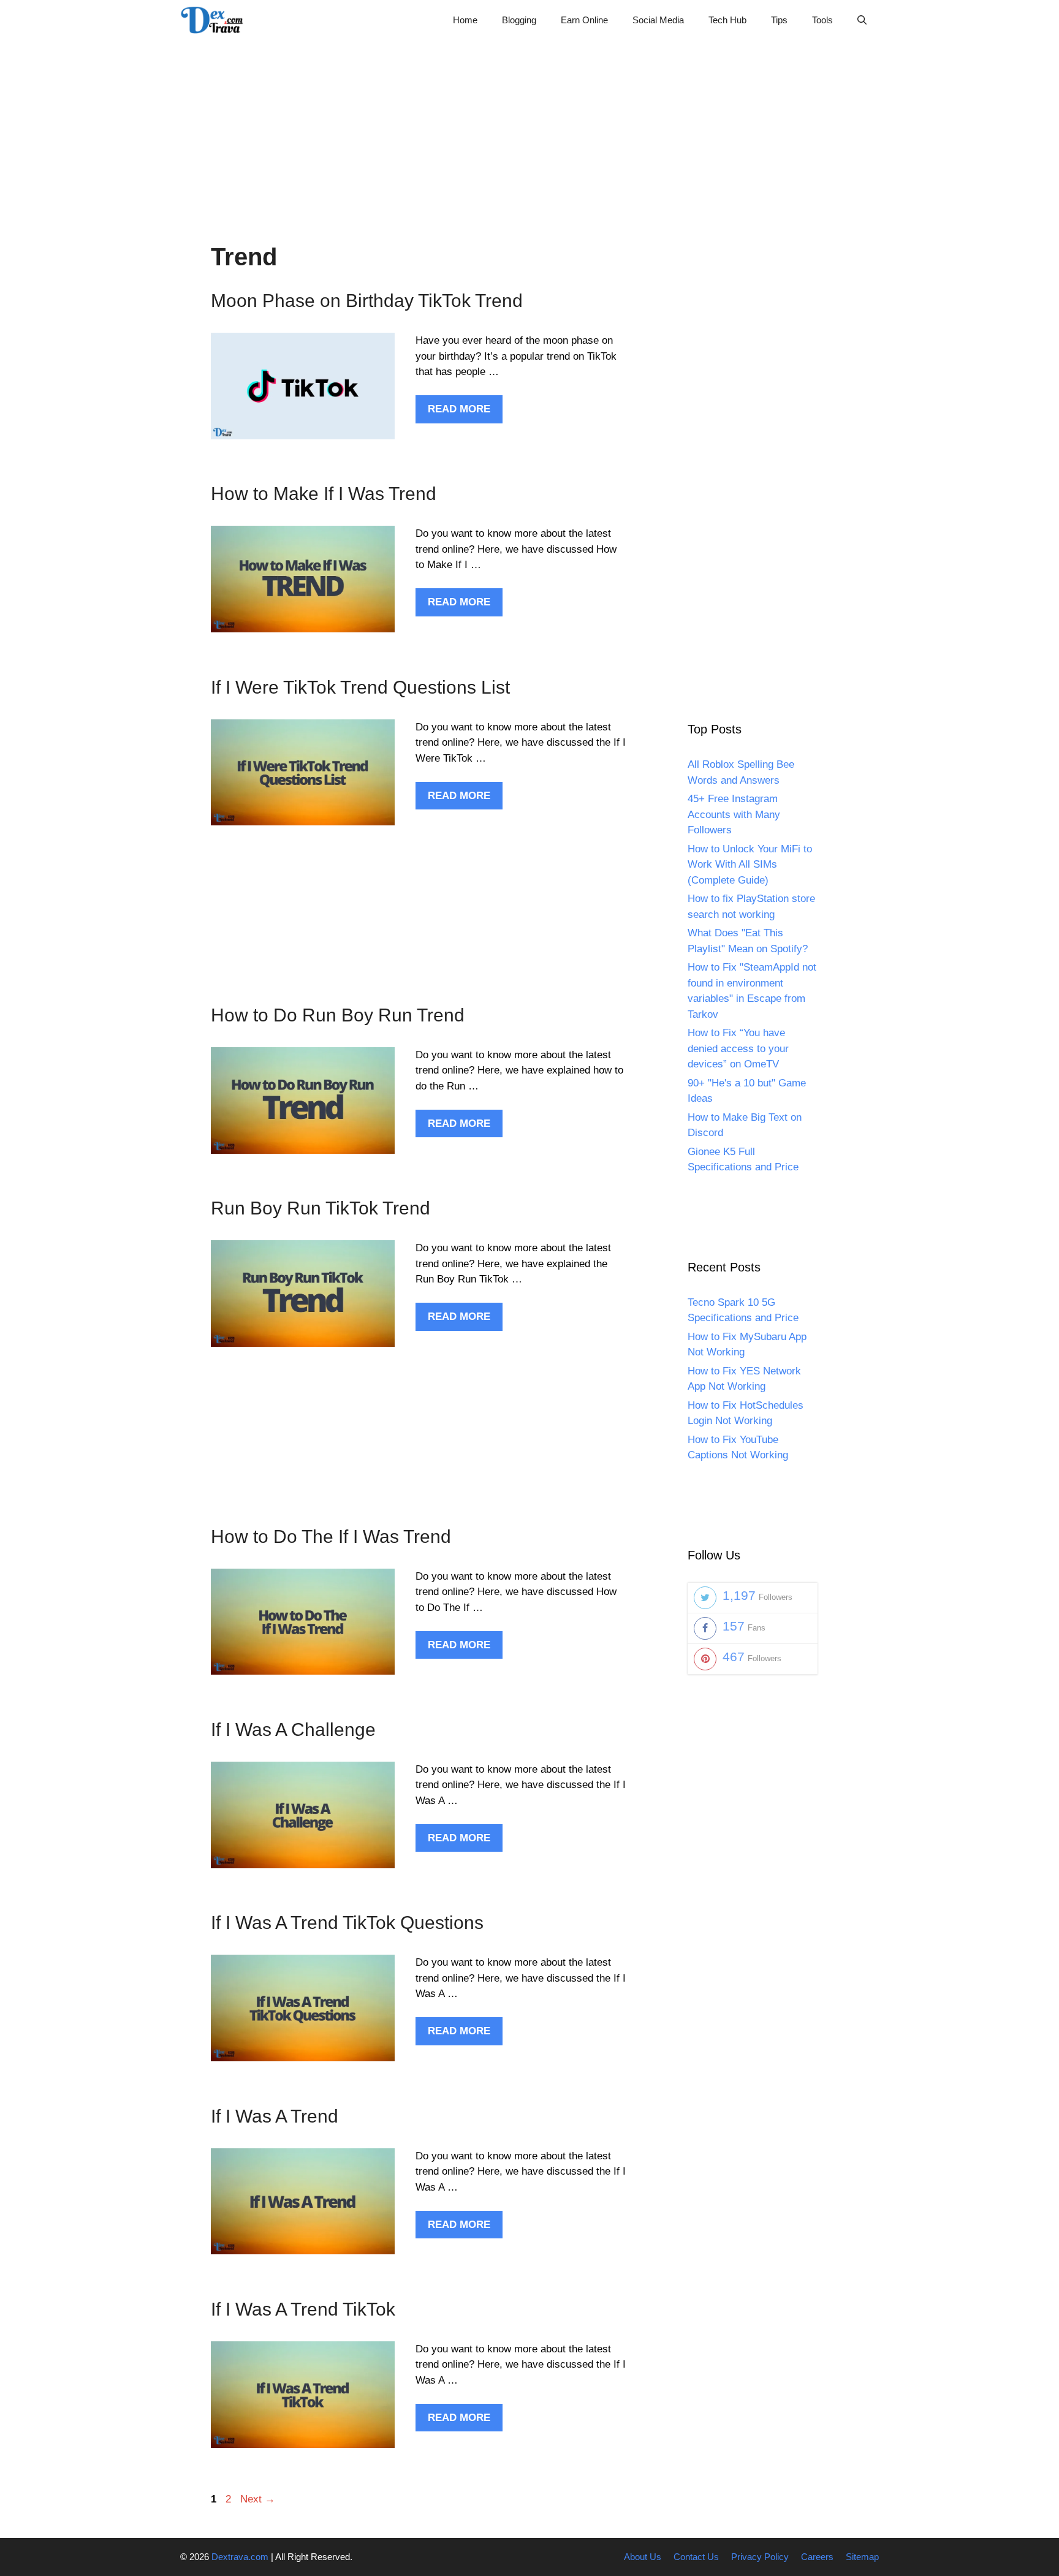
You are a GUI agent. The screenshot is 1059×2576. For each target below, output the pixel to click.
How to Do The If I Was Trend (331, 1536)
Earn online (584, 20)
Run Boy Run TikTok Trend (321, 1208)
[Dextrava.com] (215, 20)
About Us (643, 2557)
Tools (822, 20)
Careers (817, 2557)
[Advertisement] (529, 126)
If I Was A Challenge (293, 1729)
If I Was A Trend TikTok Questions (347, 1923)
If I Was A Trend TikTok (303, 2309)
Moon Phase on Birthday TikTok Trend (367, 301)
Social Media (658, 20)
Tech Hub (727, 20)
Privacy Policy (760, 2557)
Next (258, 2499)
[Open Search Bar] (862, 20)
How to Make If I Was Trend (324, 494)
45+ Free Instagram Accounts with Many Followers (734, 814)
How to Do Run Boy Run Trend (338, 1015)
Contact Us (696, 2557)
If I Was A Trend (275, 2116)
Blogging (519, 20)
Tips (779, 20)
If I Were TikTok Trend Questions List (360, 687)
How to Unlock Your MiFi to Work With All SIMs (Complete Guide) (750, 865)
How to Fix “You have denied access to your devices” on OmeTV (738, 1048)
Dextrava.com (240, 2557)
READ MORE (459, 409)
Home (465, 20)
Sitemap (862, 2557)
